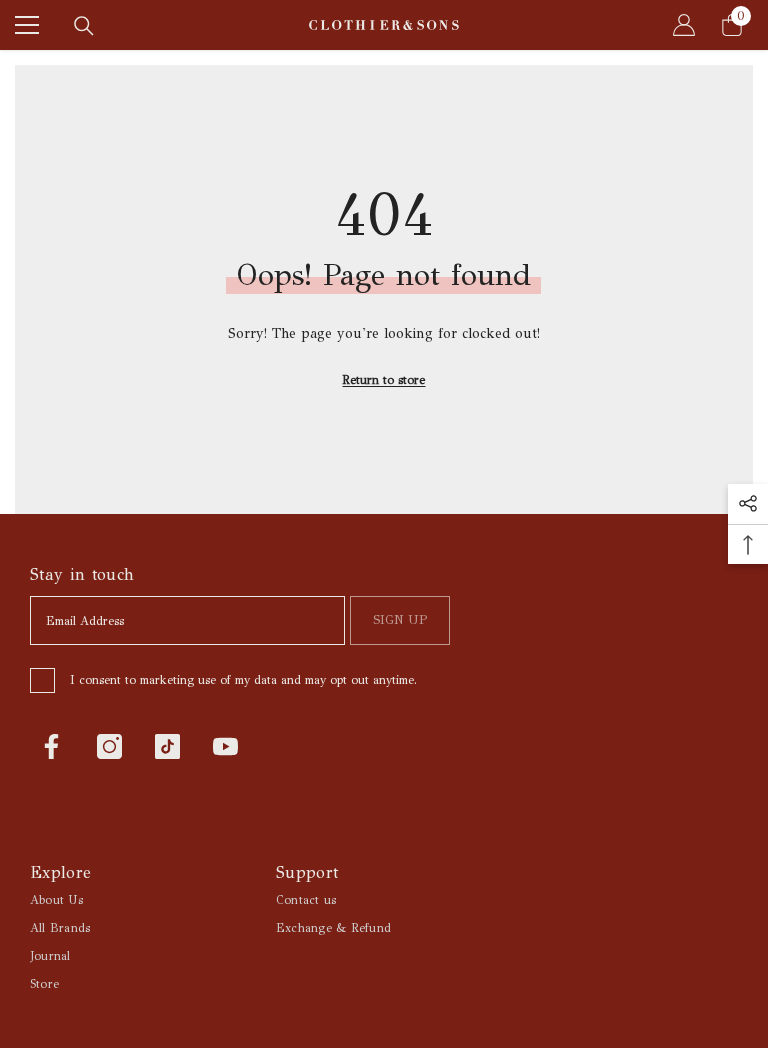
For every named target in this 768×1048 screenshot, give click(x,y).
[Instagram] (109, 746)
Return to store (383, 380)
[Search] (84, 26)
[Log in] (684, 25)
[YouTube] (225, 746)
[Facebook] (51, 746)
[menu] (27, 25)
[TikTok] (167, 746)
